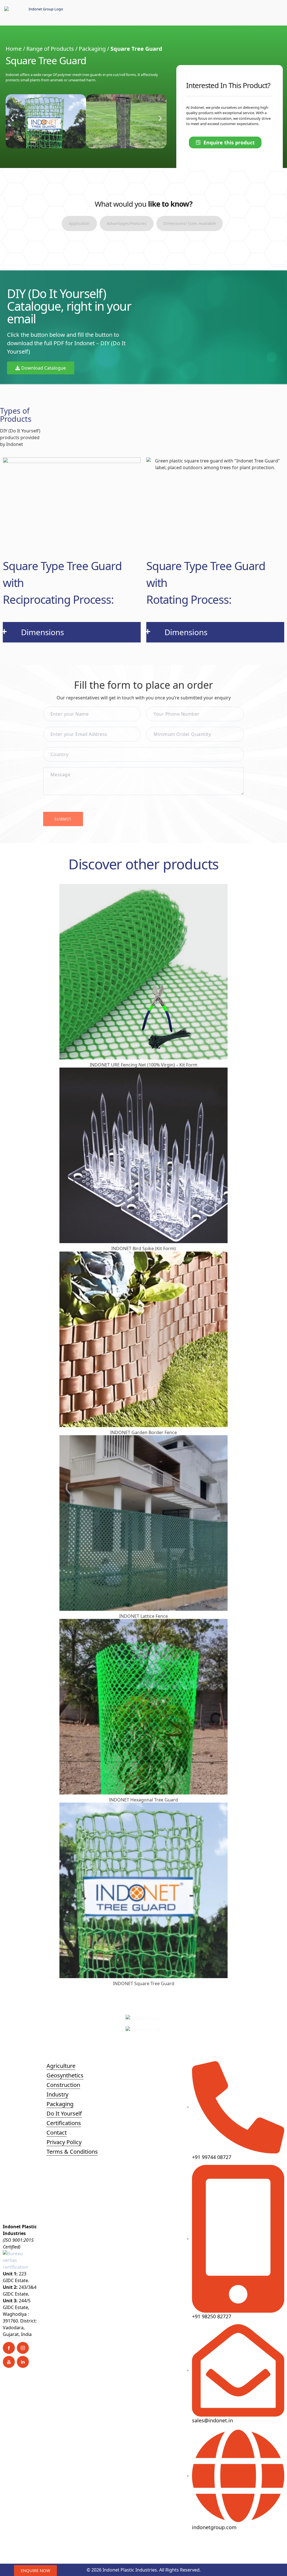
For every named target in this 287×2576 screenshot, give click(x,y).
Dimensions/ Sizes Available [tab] (190, 223)
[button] (12, 118)
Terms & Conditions (72, 2152)
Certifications (64, 2123)
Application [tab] (79, 223)
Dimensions (42, 632)
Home (14, 49)
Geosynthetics (65, 2075)
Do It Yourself (64, 2113)
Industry (57, 2094)
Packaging (92, 49)
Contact (57, 2133)
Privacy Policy (64, 2142)
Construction (63, 2085)
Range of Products (50, 49)
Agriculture (61, 2066)
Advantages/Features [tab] (127, 223)
